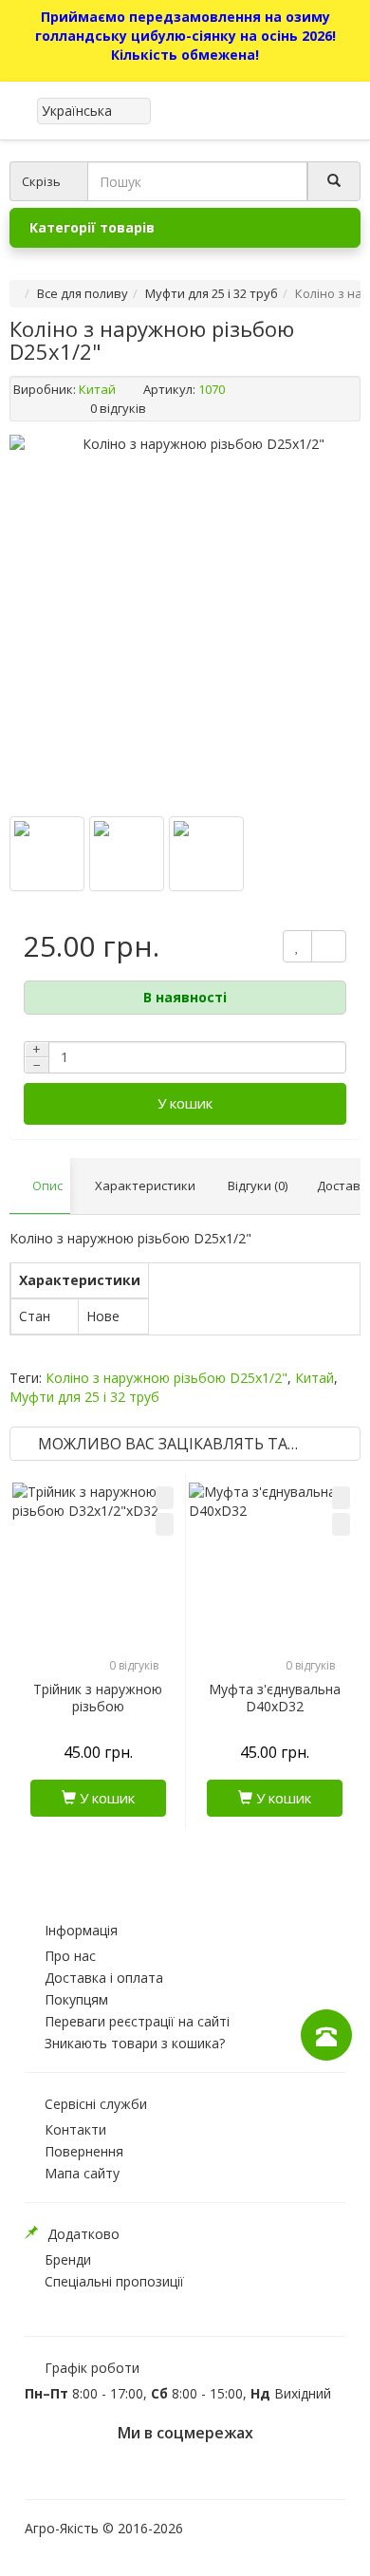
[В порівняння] (165, 1524)
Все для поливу (83, 293)
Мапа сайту (82, 2173)
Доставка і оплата (104, 1978)
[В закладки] (165, 1498)
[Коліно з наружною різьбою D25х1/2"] (47, 854)
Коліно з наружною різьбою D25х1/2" (166, 1378)
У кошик (185, 1103)
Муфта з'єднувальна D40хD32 (275, 1698)
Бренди (68, 2259)
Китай (97, 389)
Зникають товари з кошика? (135, 2043)
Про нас (70, 1956)
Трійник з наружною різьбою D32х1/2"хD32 (98, 1707)
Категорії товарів (92, 227)
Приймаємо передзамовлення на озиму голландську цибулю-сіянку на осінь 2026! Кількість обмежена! (185, 36)
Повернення (84, 2151)
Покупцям (76, 1999)
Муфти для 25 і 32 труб (212, 293)
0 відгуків (118, 408)
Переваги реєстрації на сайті (137, 2021)
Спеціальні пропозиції (114, 2281)
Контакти (75, 2129)
